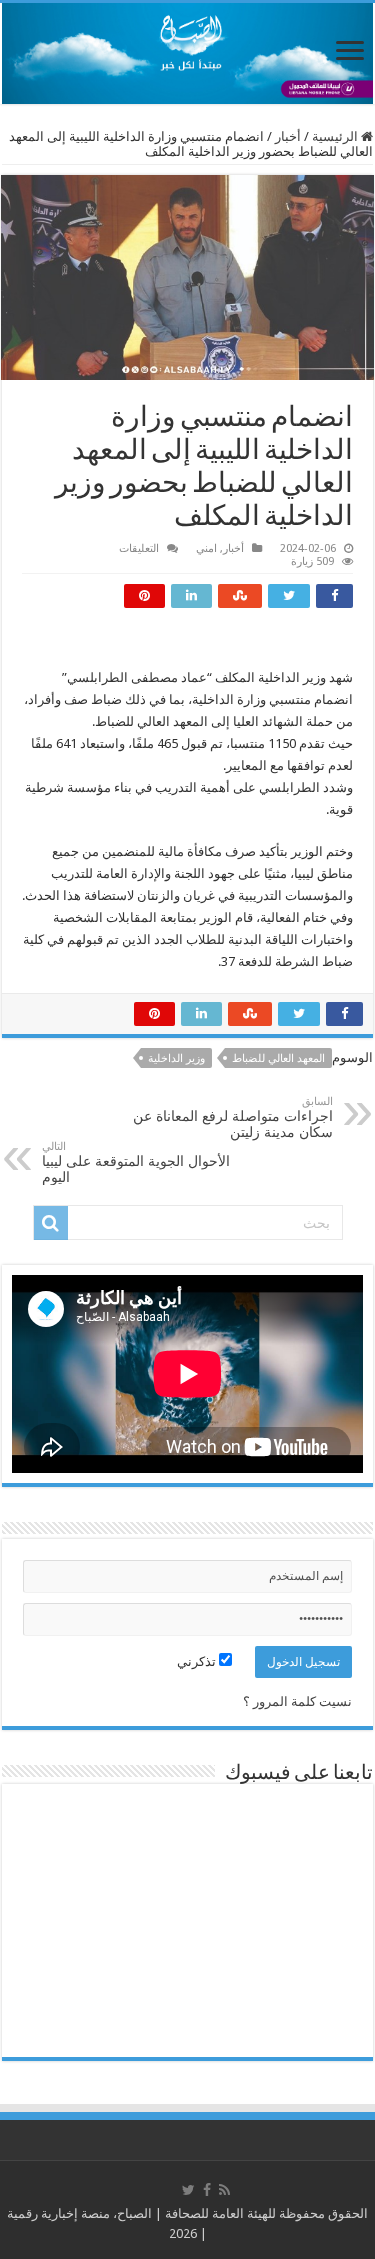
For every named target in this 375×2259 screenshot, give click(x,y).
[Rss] (224, 2190)
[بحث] (51, 1223)
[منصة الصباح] (187, 53)
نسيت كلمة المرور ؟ (297, 1701)
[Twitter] (188, 2190)
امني (206, 548)
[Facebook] (207, 2190)
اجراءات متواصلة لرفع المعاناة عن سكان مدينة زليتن (233, 1117)
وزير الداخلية (176, 1058)
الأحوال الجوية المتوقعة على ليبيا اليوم (136, 1162)
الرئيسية (336, 136)
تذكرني (198, 1661)
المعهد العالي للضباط (278, 1058)
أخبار (288, 136)
